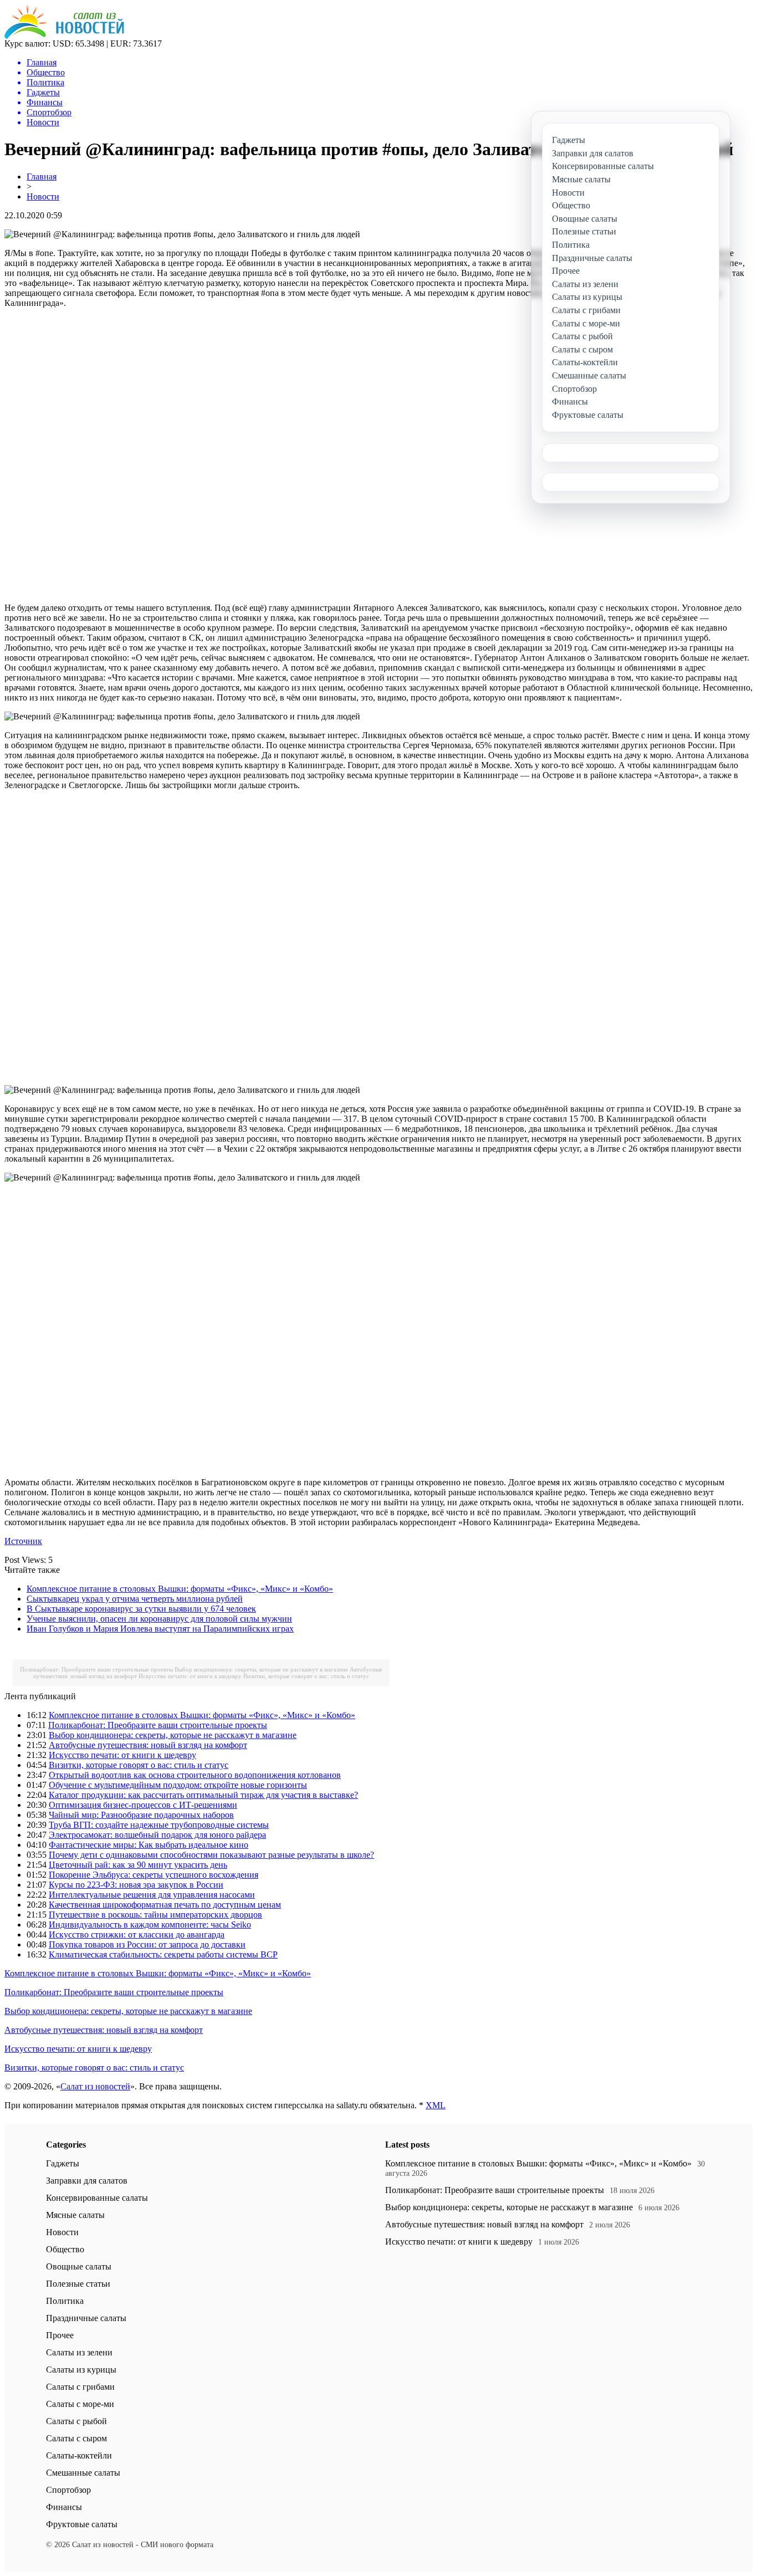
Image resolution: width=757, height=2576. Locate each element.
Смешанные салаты (83, 2473)
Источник (23, 1541)
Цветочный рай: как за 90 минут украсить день (138, 1865)
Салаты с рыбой (76, 2421)
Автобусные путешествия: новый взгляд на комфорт (148, 1745)
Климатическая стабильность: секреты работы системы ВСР (163, 1954)
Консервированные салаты (97, 2198)
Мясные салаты (75, 2215)
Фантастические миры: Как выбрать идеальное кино (149, 1845)
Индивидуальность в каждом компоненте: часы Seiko (150, 1925)
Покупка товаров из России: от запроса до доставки (147, 1944)
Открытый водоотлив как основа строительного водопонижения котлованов (195, 1775)
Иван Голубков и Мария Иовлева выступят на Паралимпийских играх (160, 1629)
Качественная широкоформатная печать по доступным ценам (165, 1905)
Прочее (60, 2335)
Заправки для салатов (87, 2181)
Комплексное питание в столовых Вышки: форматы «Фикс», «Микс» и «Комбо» (180, 1589)
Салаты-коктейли (79, 2455)
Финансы (64, 2507)
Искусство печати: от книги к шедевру (190, 1676)
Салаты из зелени (79, 2352)
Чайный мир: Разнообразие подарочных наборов (141, 1815)
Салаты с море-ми (80, 2404)
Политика (65, 2301)
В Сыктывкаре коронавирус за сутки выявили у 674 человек (141, 1609)
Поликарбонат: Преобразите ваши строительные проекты (96, 1669)
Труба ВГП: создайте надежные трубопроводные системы (159, 1825)
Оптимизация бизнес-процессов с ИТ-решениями (143, 1805)
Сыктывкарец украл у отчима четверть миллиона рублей (135, 1599)
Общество (65, 2249)
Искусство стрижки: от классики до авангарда (137, 1934)
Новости (43, 196)
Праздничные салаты (86, 2318)
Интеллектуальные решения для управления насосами (152, 1895)
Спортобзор (68, 2490)
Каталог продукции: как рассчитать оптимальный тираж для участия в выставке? (203, 1795)
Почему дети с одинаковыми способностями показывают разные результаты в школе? (211, 1855)
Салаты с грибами (80, 2387)
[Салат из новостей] (64, 36)
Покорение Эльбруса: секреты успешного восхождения (154, 1875)
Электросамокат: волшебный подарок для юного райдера (157, 1835)
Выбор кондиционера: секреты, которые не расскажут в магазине (261, 1669)
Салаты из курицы (81, 2370)
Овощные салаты (79, 2266)
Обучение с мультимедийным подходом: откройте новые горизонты (178, 1785)
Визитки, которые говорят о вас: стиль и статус (306, 1676)
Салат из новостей (95, 2086)
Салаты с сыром (76, 2438)
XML (436, 2105)
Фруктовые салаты (82, 2524)
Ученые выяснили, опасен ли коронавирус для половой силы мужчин (159, 1619)
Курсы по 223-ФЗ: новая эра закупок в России (136, 1885)
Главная (42, 177)
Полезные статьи (78, 2284)
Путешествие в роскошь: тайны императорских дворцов (155, 1915)
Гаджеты (63, 2163)
